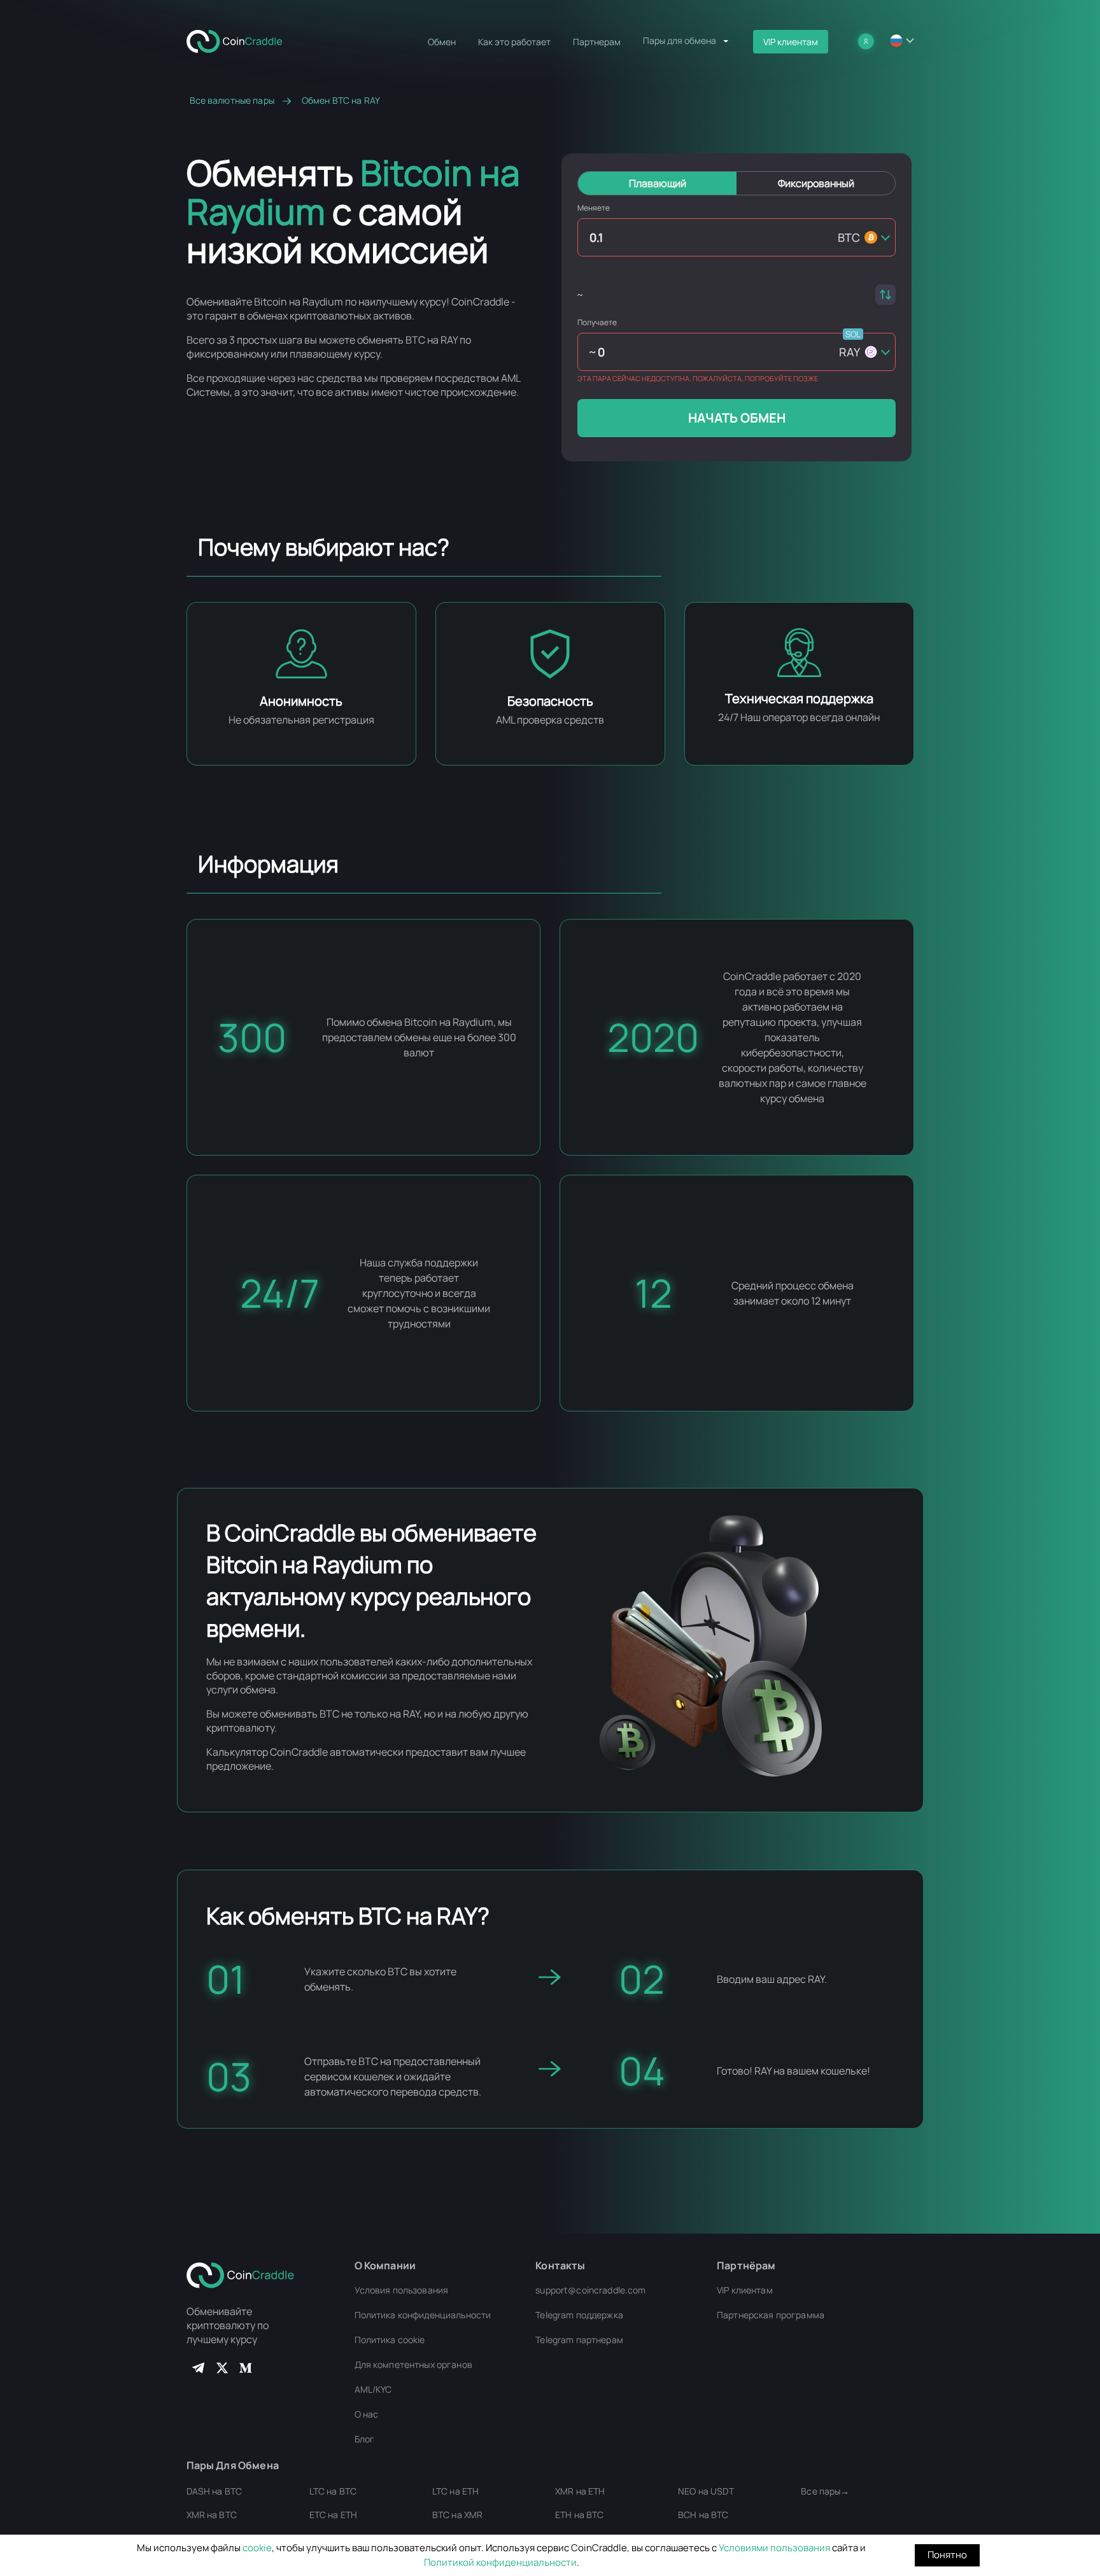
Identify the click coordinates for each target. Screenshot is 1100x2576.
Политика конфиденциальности (423, 2315)
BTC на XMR (457, 2515)
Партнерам (597, 42)
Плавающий (658, 183)
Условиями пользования (774, 2548)
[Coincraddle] (240, 40)
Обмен (442, 42)
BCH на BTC (703, 2515)
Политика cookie (390, 2340)
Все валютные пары (232, 101)
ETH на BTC (579, 2515)
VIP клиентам (791, 42)
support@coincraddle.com (590, 2290)
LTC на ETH (455, 2491)
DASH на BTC (215, 2491)
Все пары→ (825, 2491)
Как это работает (514, 42)
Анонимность (301, 701)
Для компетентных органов (413, 2364)
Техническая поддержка (799, 698)
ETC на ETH (333, 2515)
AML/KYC (373, 2389)
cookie (257, 2548)
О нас (367, 2414)
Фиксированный (816, 183)
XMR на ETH (580, 2491)
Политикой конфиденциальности (500, 2562)
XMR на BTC (212, 2515)
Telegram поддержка (579, 2315)
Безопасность (550, 701)
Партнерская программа (771, 2315)
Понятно (947, 2555)
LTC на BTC (333, 2491)
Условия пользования (402, 2290)
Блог (365, 2439)
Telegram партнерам (579, 2340)
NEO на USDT (706, 2491)
